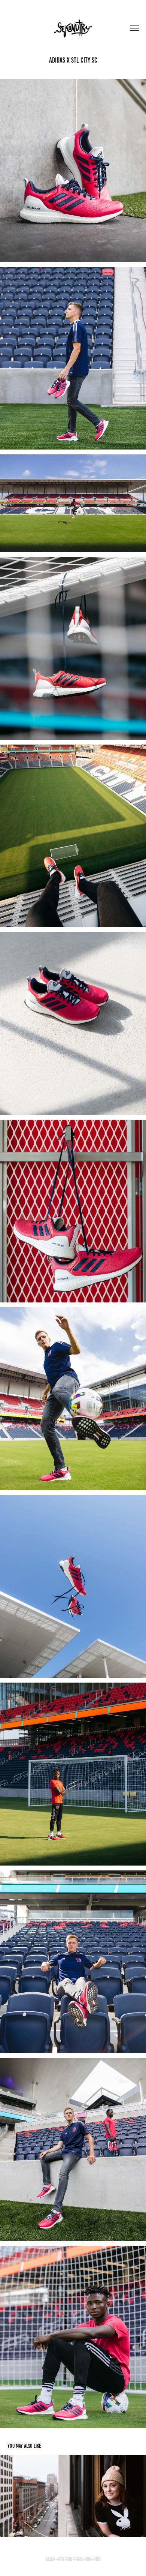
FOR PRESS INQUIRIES (83, 2559)
